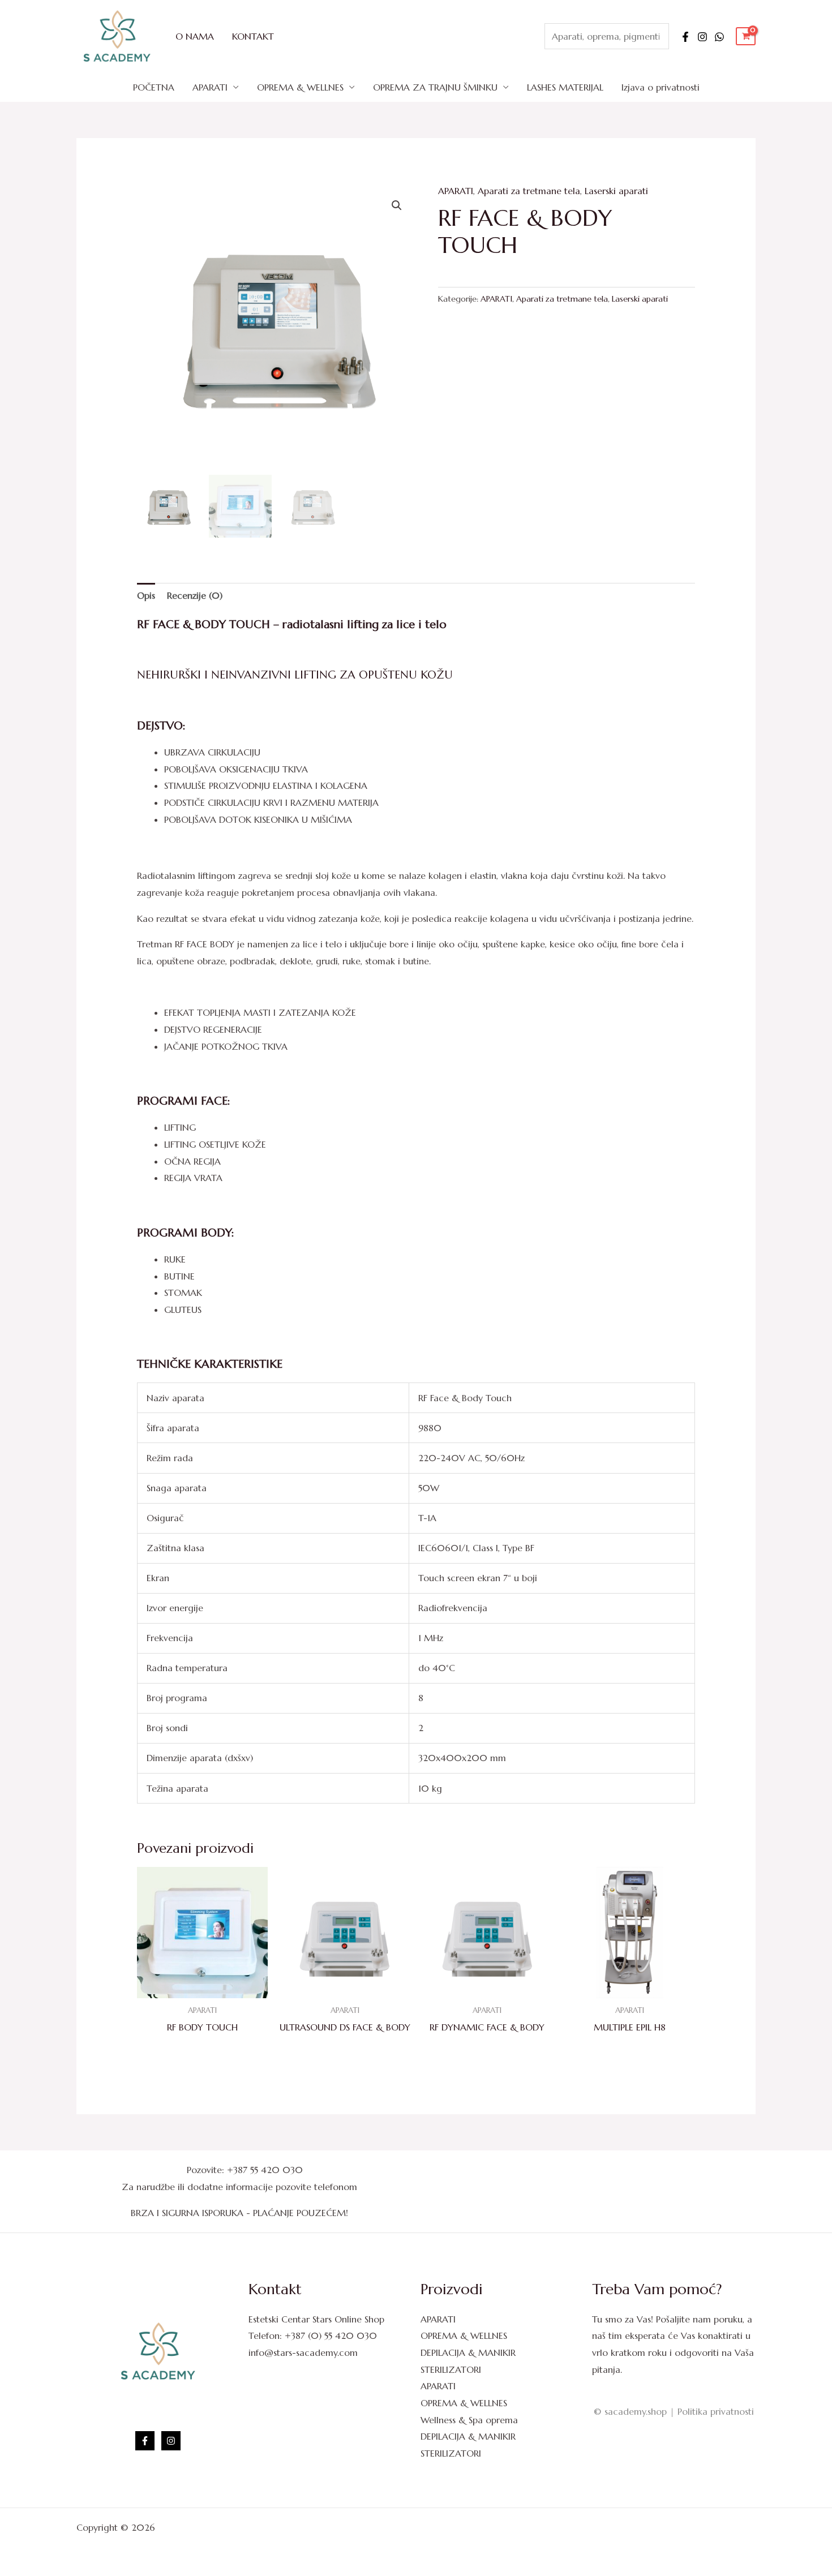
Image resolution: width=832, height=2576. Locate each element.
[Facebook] (685, 37)
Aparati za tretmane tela (529, 191)
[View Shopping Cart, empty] (746, 37)
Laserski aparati (616, 191)
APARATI (210, 87)
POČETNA (154, 87)
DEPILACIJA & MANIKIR (468, 2352)
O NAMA (195, 36)
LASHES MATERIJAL (565, 87)
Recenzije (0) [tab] (195, 595)
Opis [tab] (146, 595)
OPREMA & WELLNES (300, 87)
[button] (397, 205)
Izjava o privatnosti (661, 87)
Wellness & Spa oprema (469, 2420)
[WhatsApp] (719, 37)
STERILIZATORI (451, 2369)
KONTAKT (253, 36)
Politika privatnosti (716, 2411)
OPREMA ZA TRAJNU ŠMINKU (435, 87)
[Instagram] (702, 37)
